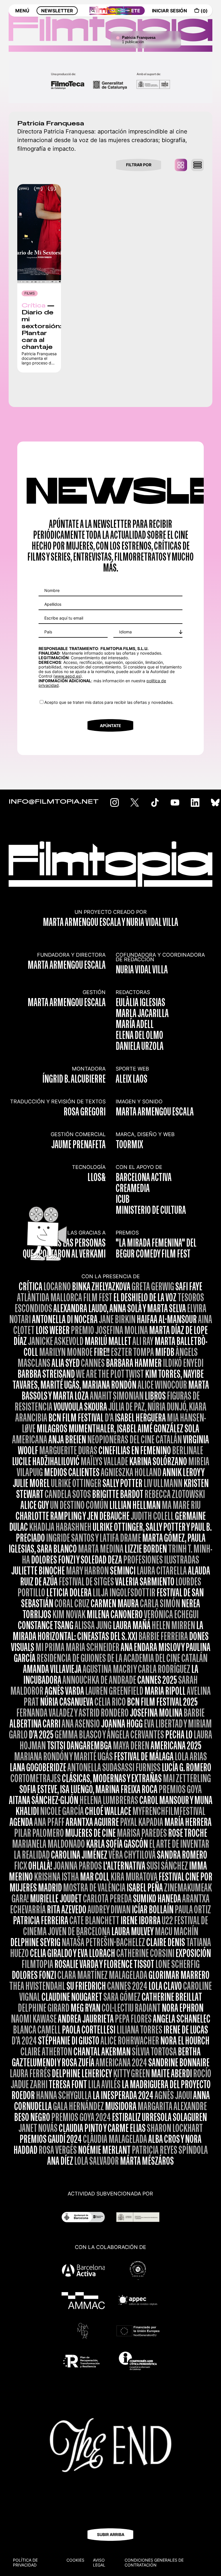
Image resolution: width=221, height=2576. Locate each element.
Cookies (75, 2560)
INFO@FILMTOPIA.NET (54, 802)
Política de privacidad (25, 2562)
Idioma (125, 632)
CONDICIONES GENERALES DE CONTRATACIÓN (154, 2562)
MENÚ (22, 11)
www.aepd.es (67, 676)
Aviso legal (99, 2562)
